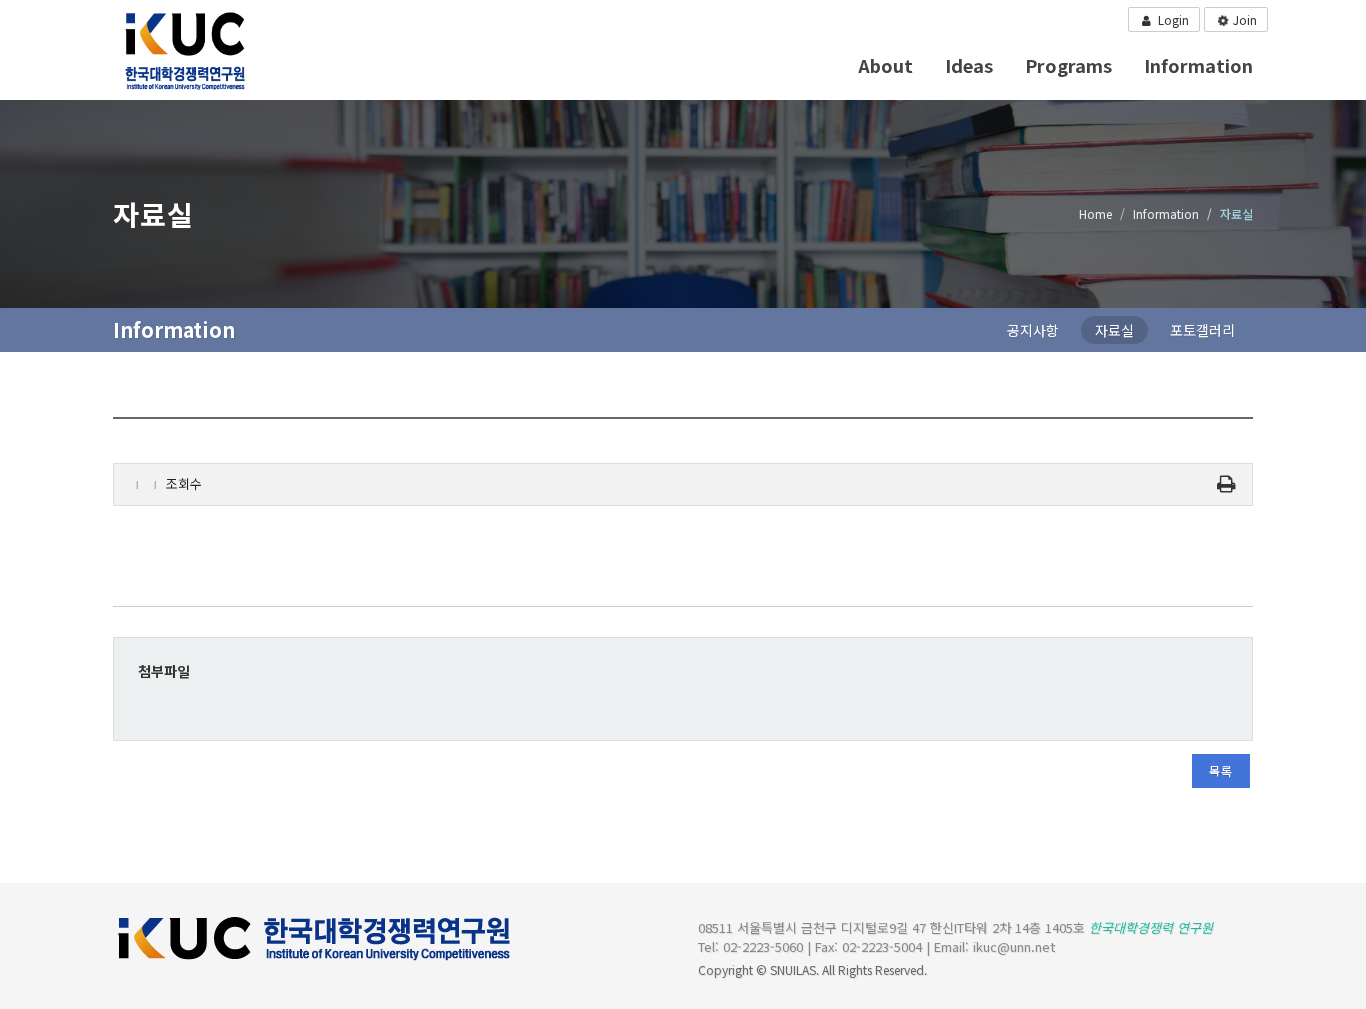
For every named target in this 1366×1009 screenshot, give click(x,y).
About (885, 65)
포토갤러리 (1202, 330)
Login (1172, 19)
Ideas (969, 65)
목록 (1221, 770)
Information (1198, 65)
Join (1243, 19)
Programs (1068, 65)
